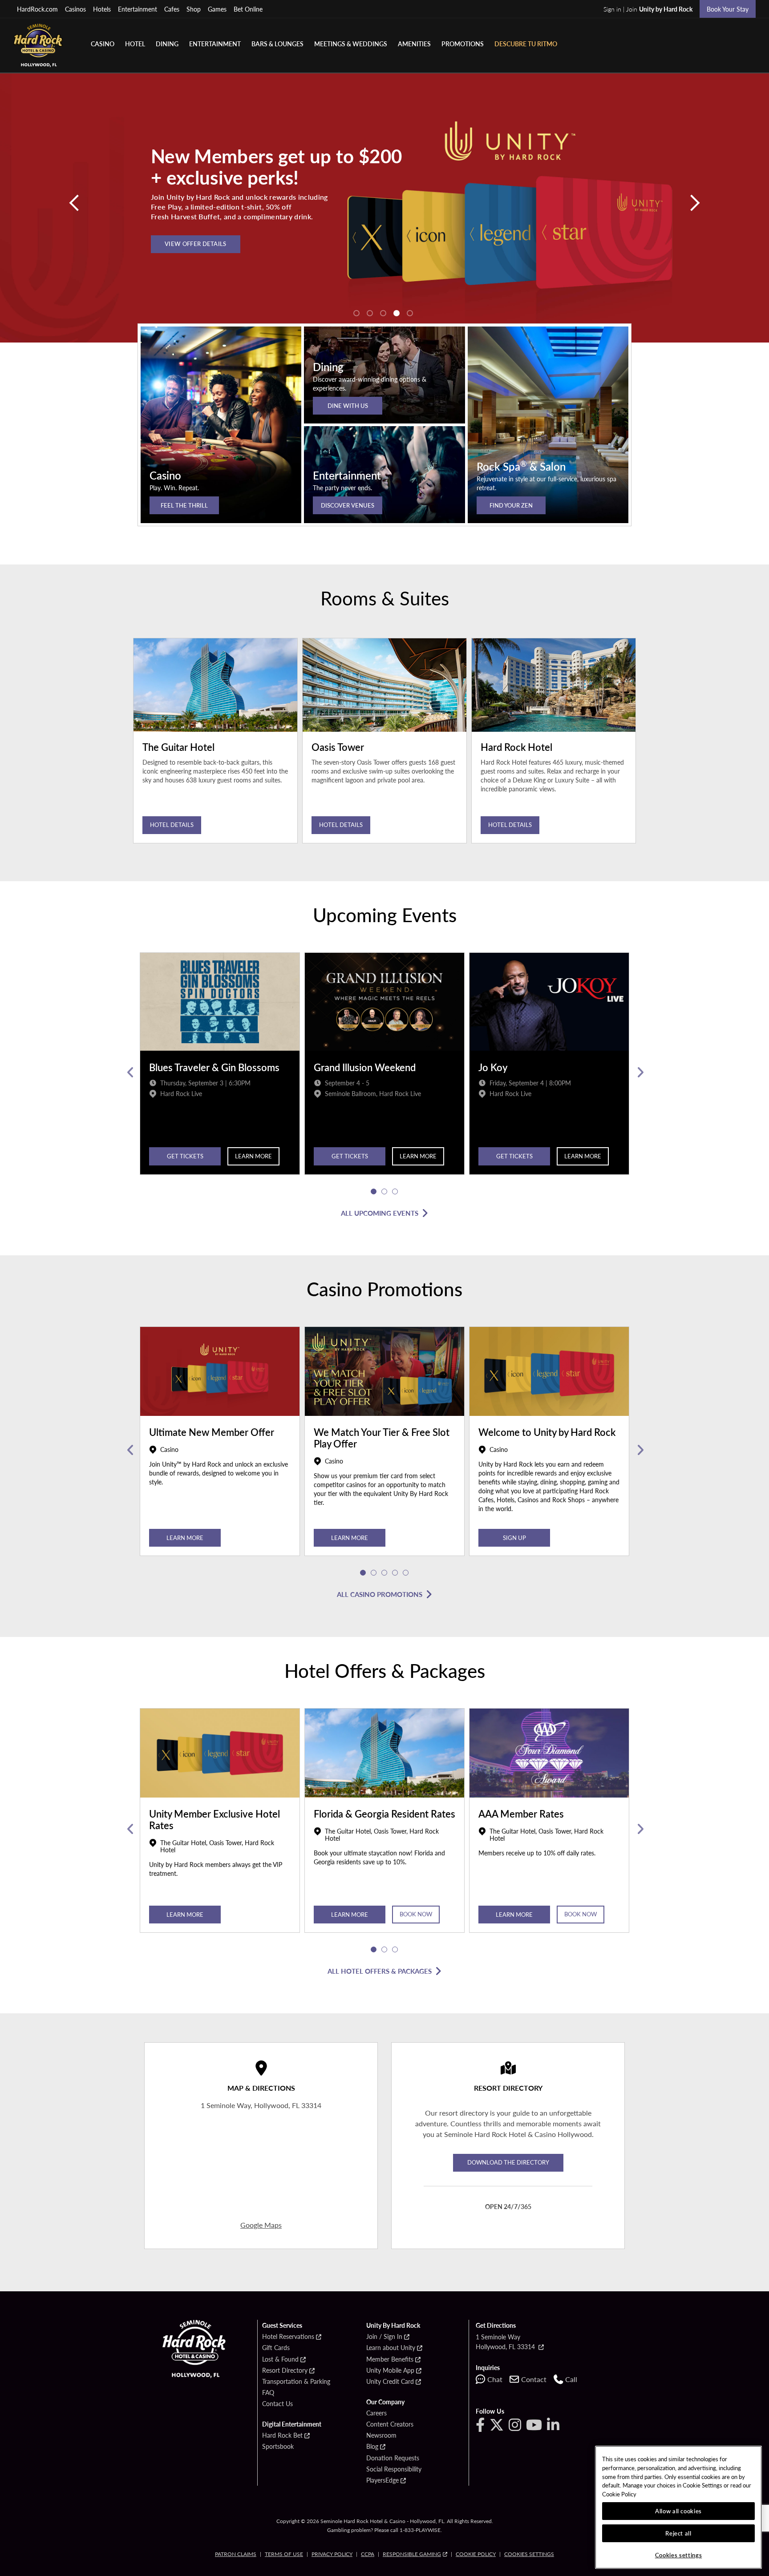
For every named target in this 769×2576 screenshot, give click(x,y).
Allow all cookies (678, 2511)
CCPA (368, 2554)
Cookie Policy (476, 2554)
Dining (167, 44)
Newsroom (381, 2435)
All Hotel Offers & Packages (380, 1971)
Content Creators (390, 2424)
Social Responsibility (394, 2469)
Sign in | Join (648, 9)
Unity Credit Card (390, 2382)
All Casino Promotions (380, 1594)
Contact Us (277, 2404)
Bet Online (248, 9)
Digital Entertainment (292, 2424)
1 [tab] (356, 313)
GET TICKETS (350, 1156)
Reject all (678, 2533)
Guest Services (282, 2326)
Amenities (414, 44)
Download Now (192, 248)
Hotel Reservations (288, 2337)
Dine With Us (348, 405)
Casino (103, 44)
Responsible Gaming (412, 2554)
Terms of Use (284, 2554)
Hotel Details (172, 824)
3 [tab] (383, 313)
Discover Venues (348, 505)
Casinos (75, 9)
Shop (194, 9)
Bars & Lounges (277, 44)
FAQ (268, 2393)
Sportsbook (278, 2447)
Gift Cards (276, 2348)
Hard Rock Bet (282, 2435)
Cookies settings (529, 2554)
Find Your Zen (511, 505)
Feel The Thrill (184, 505)
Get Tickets (185, 1156)
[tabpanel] (384, 208)
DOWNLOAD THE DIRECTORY (508, 2162)
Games (217, 9)
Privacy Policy (332, 2554)
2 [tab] (370, 313)
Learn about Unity (391, 2348)
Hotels (102, 9)
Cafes (172, 9)
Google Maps (261, 2225)
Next (639, 1072)
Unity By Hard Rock (393, 2326)
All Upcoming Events (380, 1213)
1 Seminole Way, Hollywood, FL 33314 (261, 2105)
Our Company (385, 2402)
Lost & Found (280, 2359)
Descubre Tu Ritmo (526, 44)
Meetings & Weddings (351, 44)
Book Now (416, 1914)
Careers (376, 2413)
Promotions (463, 44)
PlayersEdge (382, 2480)
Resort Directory (285, 2370)
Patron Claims (236, 2554)
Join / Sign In (384, 2337)
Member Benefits (390, 2359)
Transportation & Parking (296, 2382)
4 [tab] (397, 313)
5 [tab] (410, 313)
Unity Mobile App (390, 2370)
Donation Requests (393, 2458)
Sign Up (514, 1538)
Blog (372, 2447)
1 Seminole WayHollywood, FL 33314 (506, 2342)
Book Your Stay (728, 9)
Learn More (253, 1156)
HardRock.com (37, 9)
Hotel (135, 44)
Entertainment (138, 9)
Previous (130, 1072)
